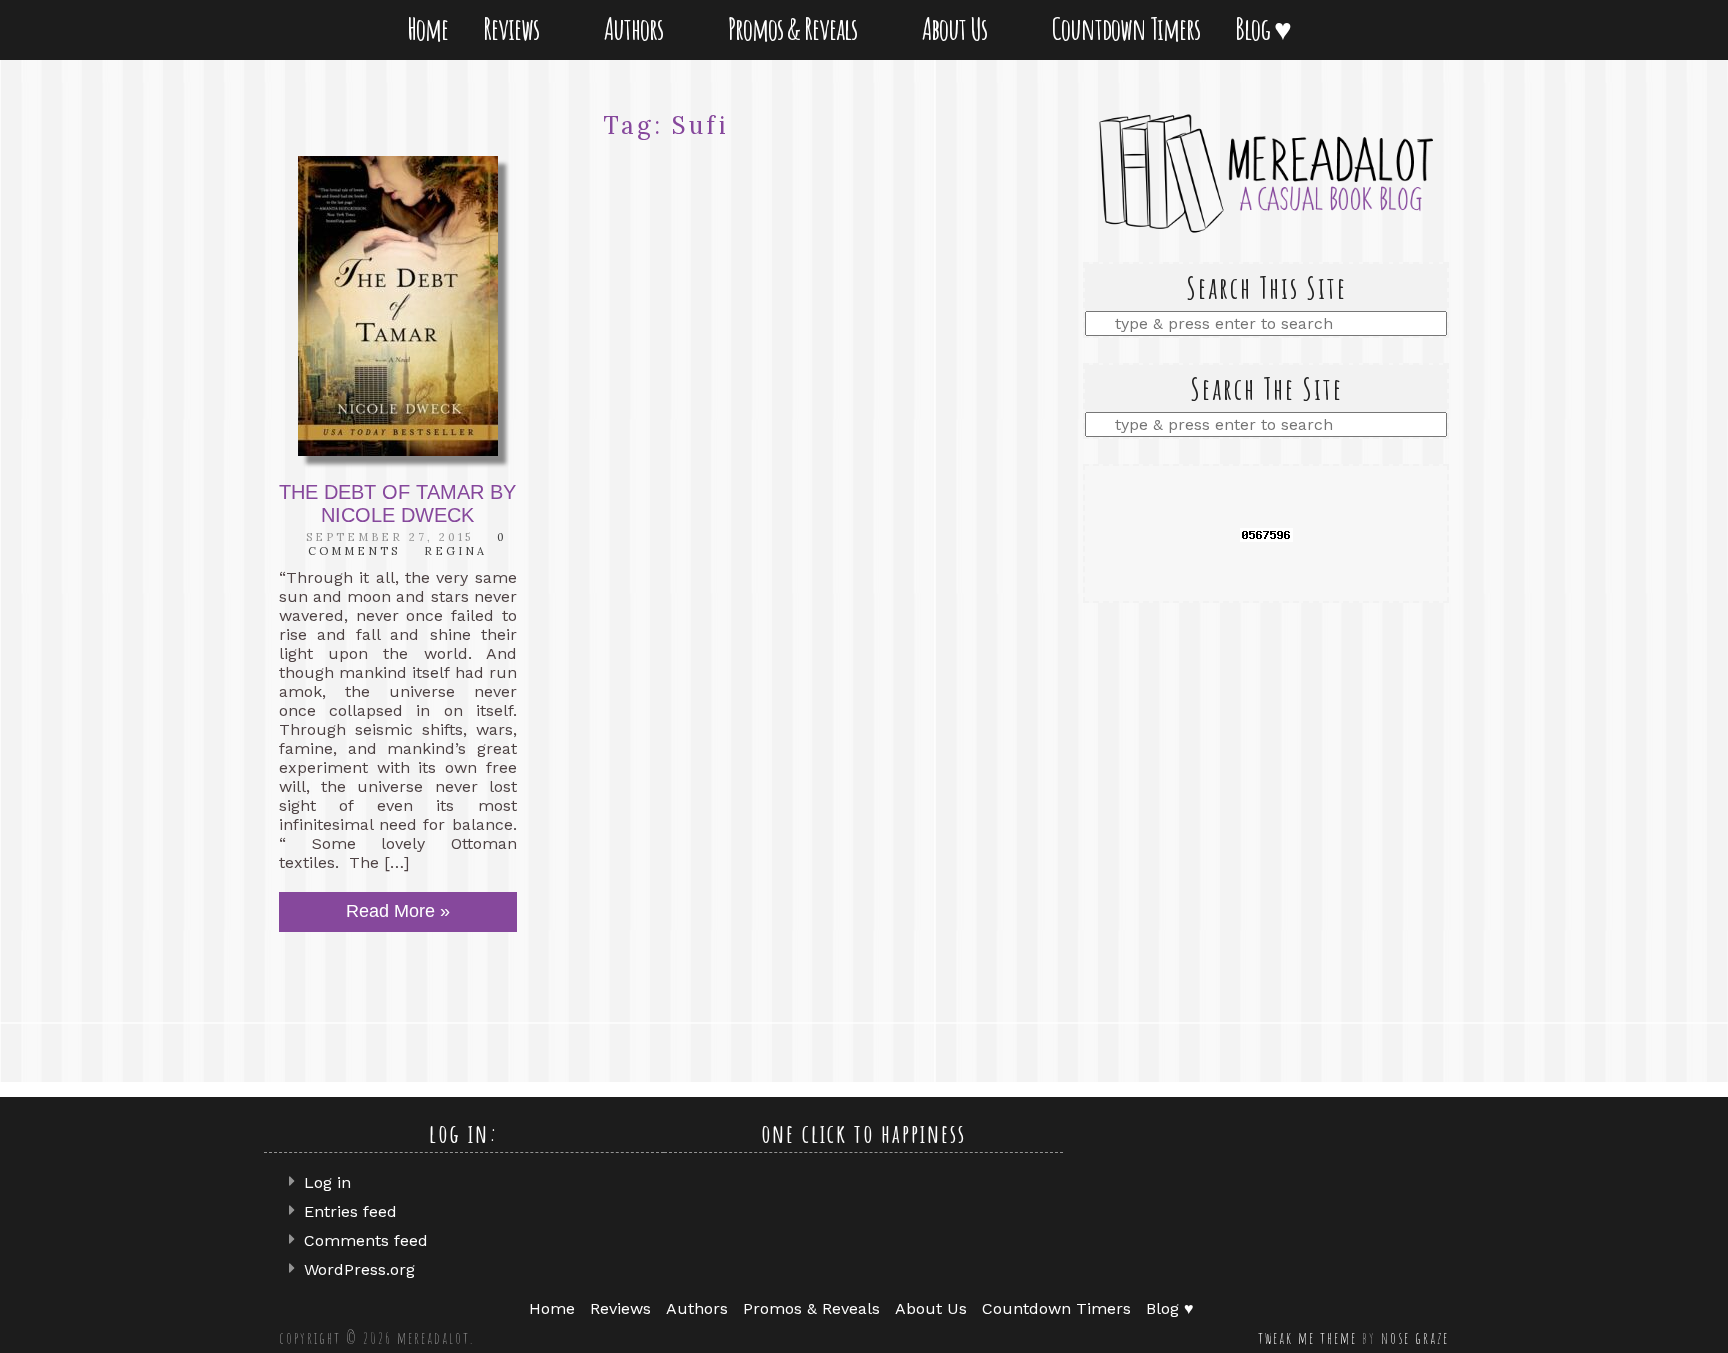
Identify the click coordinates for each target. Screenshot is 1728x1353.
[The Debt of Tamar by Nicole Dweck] (398, 306)
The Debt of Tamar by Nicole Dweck (397, 503)
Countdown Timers (1126, 28)
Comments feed (366, 1240)
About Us (958, 28)
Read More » (398, 911)
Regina (455, 551)
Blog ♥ (1267, 28)
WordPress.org (359, 1269)
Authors (637, 28)
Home (427, 28)
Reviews (515, 28)
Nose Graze (1415, 1338)
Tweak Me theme (1307, 1338)
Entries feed (350, 1211)
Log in (327, 1182)
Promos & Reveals (796, 28)
